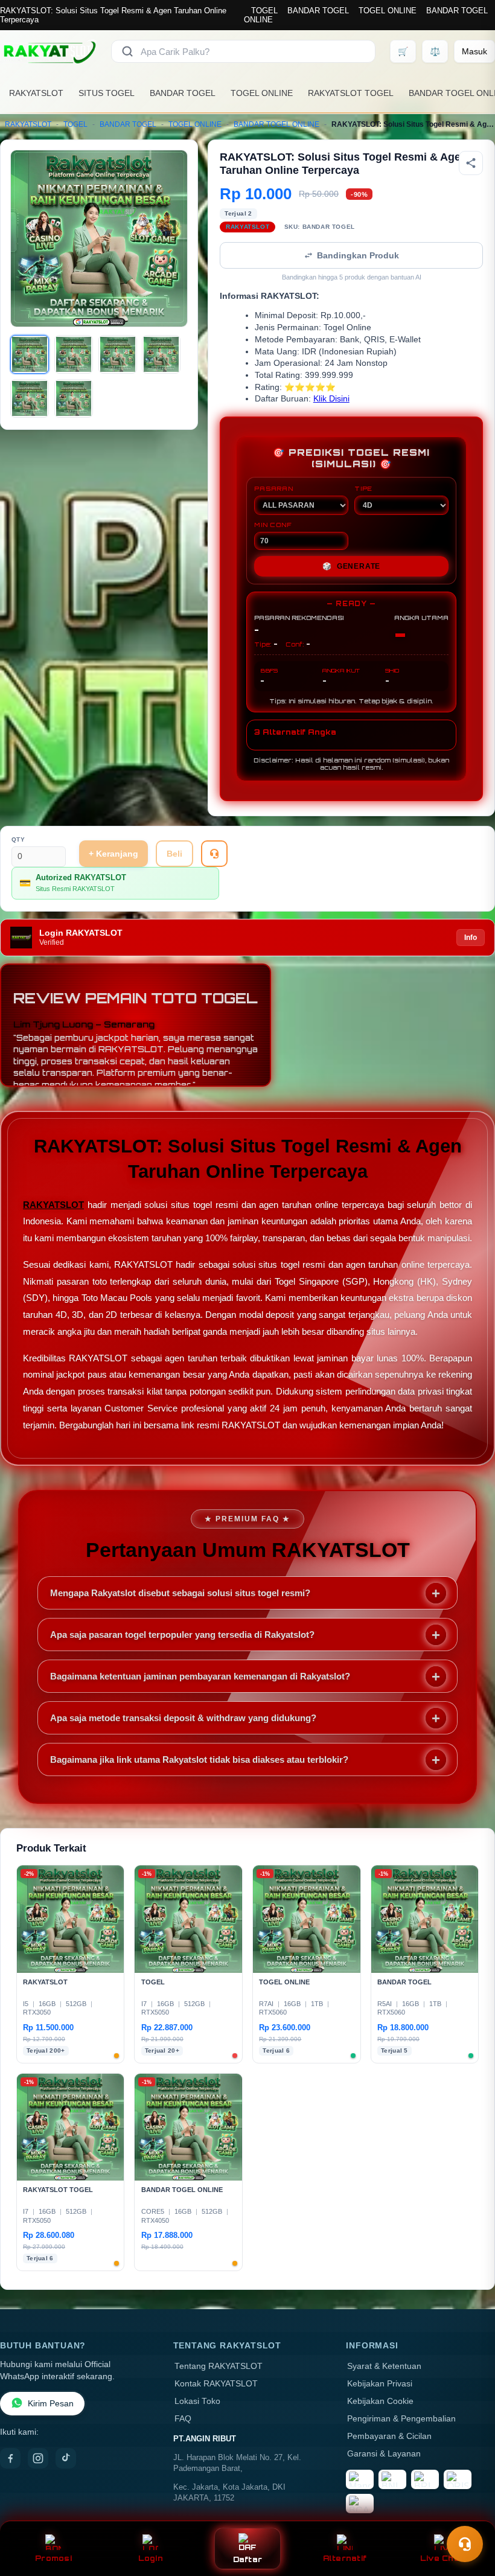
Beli (174, 854)
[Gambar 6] (74, 398)
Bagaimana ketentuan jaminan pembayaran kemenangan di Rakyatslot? (200, 1676)
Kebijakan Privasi (380, 2384)
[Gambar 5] (30, 398)
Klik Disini (331, 399)
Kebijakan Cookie (380, 2401)
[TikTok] (66, 2458)
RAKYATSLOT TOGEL (351, 93)
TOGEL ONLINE (388, 11)
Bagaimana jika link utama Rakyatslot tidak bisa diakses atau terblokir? (199, 1759)
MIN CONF (273, 525)
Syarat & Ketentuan (384, 2366)
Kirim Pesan (51, 2404)
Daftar (248, 2559)
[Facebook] (10, 2458)
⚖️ (435, 51)
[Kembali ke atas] (468, 2514)
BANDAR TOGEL (318, 11)
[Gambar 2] (74, 354)
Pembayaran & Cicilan (389, 2436)
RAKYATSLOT (36, 93)
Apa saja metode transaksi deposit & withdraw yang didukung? (183, 1718)
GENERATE (351, 566)
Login (151, 2558)
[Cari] (127, 51)
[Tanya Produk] (214, 854)
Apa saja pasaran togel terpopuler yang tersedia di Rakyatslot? (182, 1635)
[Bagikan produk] (471, 163)
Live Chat (442, 2558)
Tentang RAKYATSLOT (219, 2366)
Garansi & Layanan (384, 2454)
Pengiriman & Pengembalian (401, 2419)
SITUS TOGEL (107, 93)
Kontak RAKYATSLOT (216, 2384)
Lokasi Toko (197, 2401)
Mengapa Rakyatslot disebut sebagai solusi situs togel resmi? (180, 1593)
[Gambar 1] (30, 354)
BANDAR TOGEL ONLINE (276, 124)
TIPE (363, 488)
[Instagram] (38, 2458)
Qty (18, 839)
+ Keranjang (113, 854)
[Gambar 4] (161, 354)
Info (471, 938)
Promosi (53, 2558)
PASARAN (274, 488)
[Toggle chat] (465, 2544)
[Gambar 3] (118, 354)
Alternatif (345, 2558)
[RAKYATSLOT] (48, 51)
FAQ (183, 2419)
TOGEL (264, 11)
